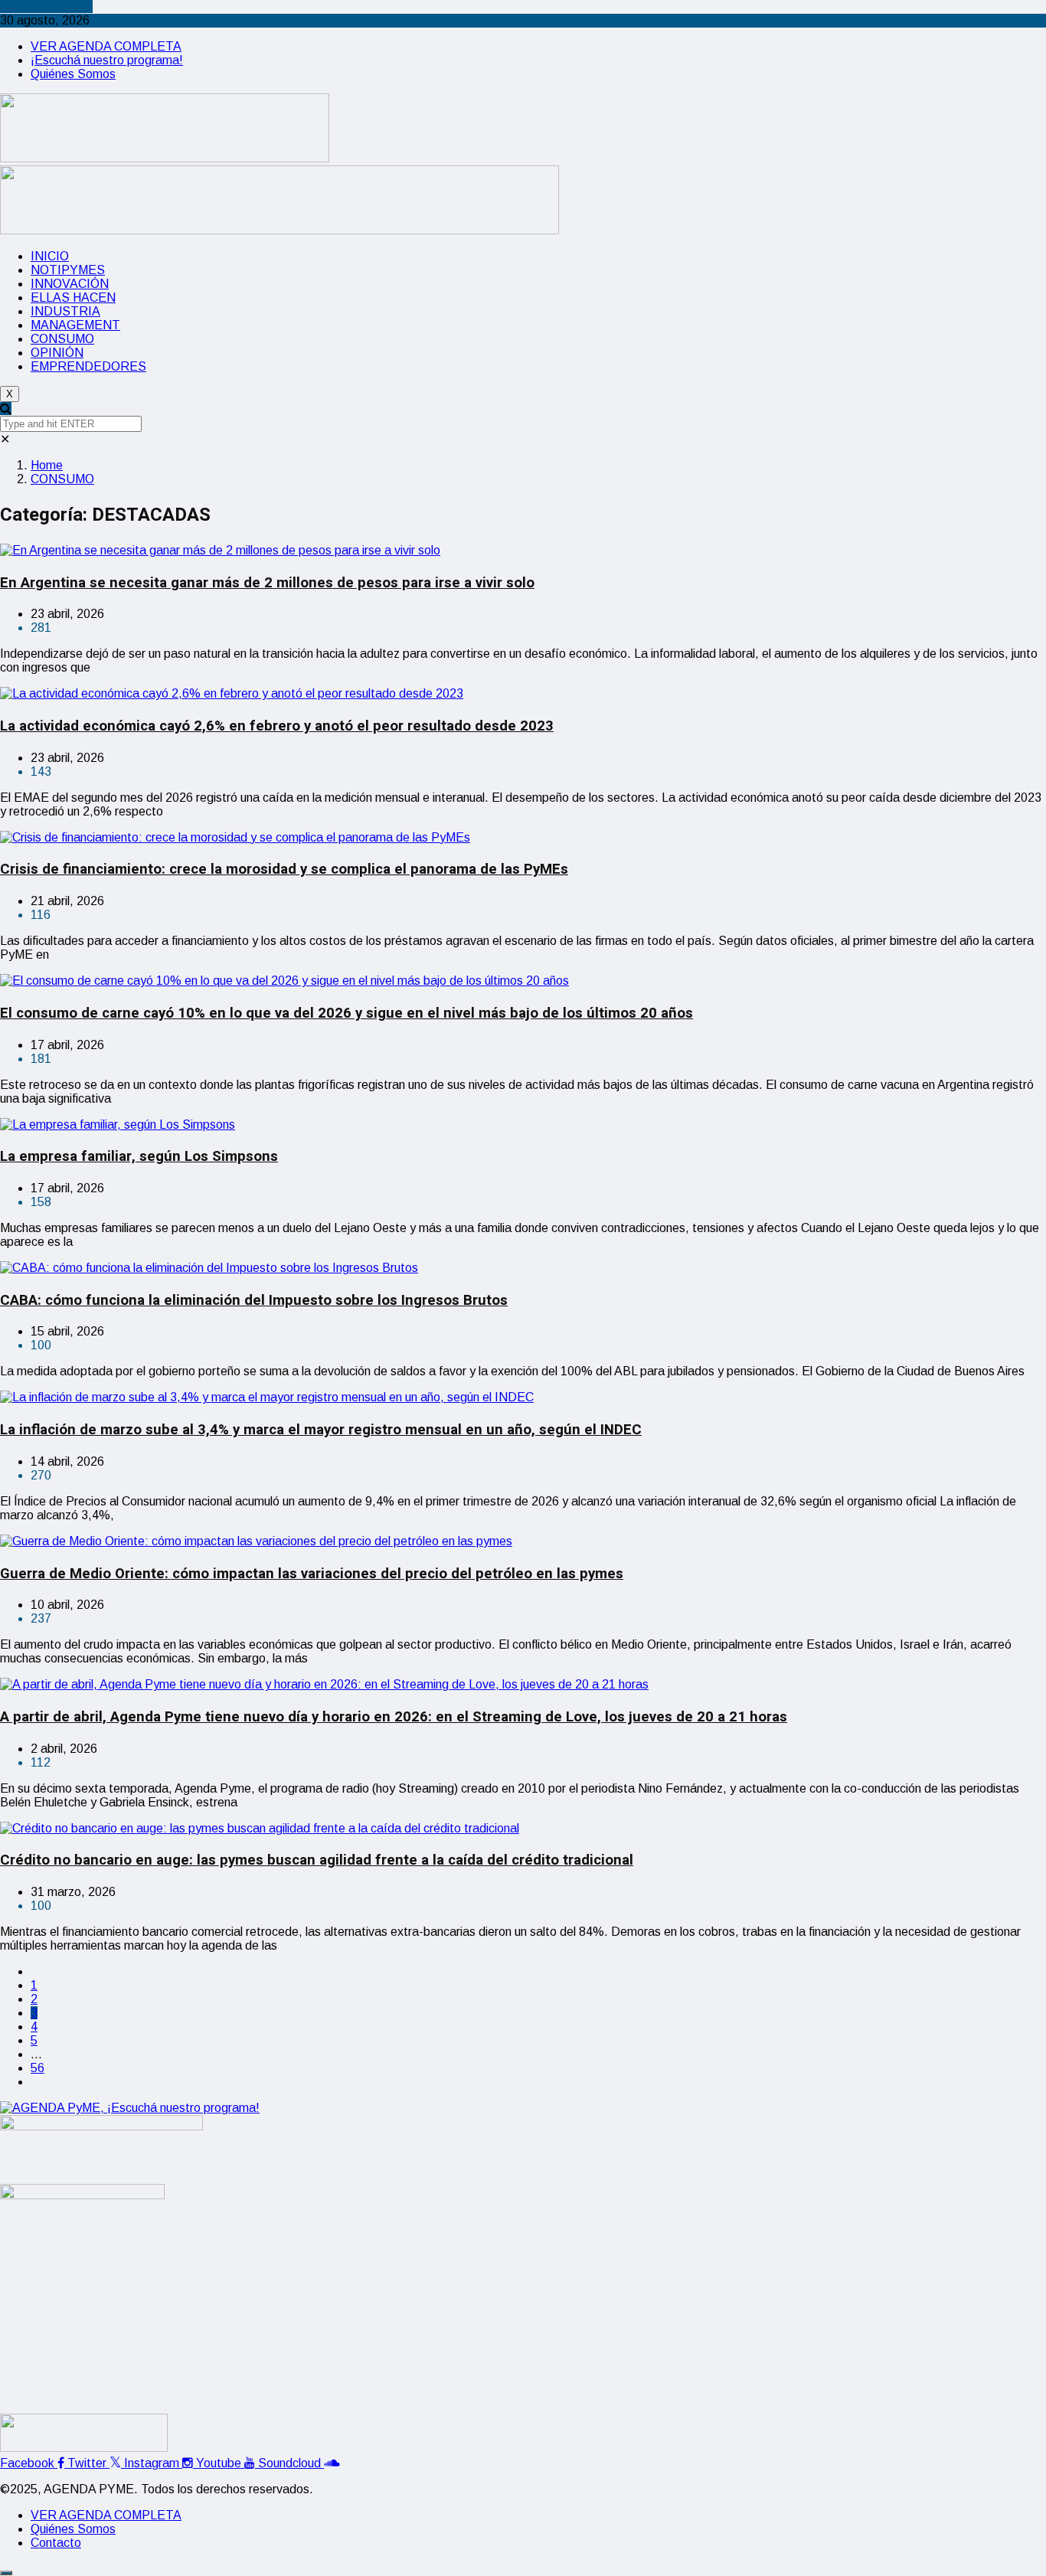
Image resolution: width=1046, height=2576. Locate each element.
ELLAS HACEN (73, 297)
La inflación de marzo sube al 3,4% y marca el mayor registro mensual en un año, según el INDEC (321, 1430)
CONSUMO (62, 339)
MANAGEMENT (75, 325)
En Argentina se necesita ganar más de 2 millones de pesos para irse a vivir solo (267, 583)
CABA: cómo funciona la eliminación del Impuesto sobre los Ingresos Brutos (254, 1300)
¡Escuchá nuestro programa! (107, 60)
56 (38, 2068)
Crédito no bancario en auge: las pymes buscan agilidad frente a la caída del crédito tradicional (317, 1860)
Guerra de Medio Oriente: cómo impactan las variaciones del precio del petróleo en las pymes (312, 1574)
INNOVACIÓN (70, 284)
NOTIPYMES (68, 270)
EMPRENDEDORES (88, 366)
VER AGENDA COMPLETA (106, 46)
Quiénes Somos (73, 74)
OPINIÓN (57, 353)
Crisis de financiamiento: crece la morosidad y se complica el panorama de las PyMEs (284, 869)
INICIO (50, 256)
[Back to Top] (6, 2573)
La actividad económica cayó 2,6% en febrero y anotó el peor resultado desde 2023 (277, 726)
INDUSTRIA (65, 311)
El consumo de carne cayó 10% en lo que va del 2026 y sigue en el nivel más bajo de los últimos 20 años (346, 1013)
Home (47, 465)
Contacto (56, 2543)
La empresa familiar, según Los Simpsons (139, 1156)
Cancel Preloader (46, 7)
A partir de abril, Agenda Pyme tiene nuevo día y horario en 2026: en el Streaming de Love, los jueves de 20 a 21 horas (394, 1717)
